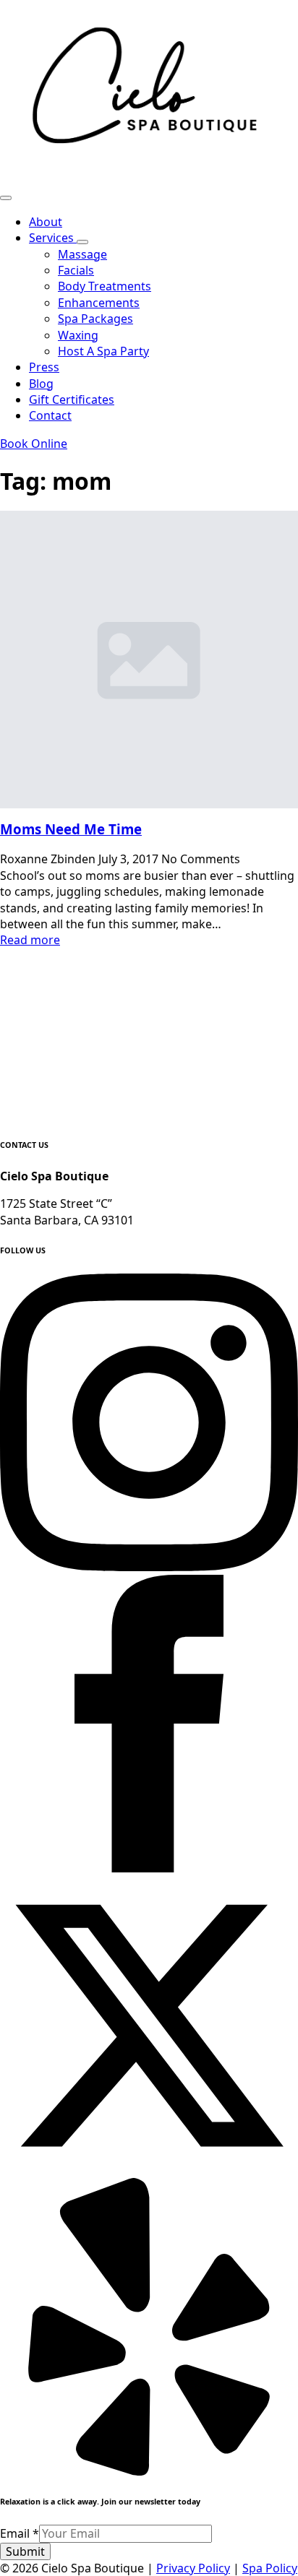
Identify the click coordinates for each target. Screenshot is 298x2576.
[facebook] (149, 1868)
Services (53, 238)
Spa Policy (270, 2568)
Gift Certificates (72, 399)
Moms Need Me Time (71, 829)
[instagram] (149, 1567)
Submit (25, 2551)
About (46, 222)
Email (20, 2533)
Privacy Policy (193, 2568)
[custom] (149, 2471)
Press (44, 367)
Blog (41, 384)
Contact (50, 415)
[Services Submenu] (82, 242)
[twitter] (149, 2170)
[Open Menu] (6, 198)
